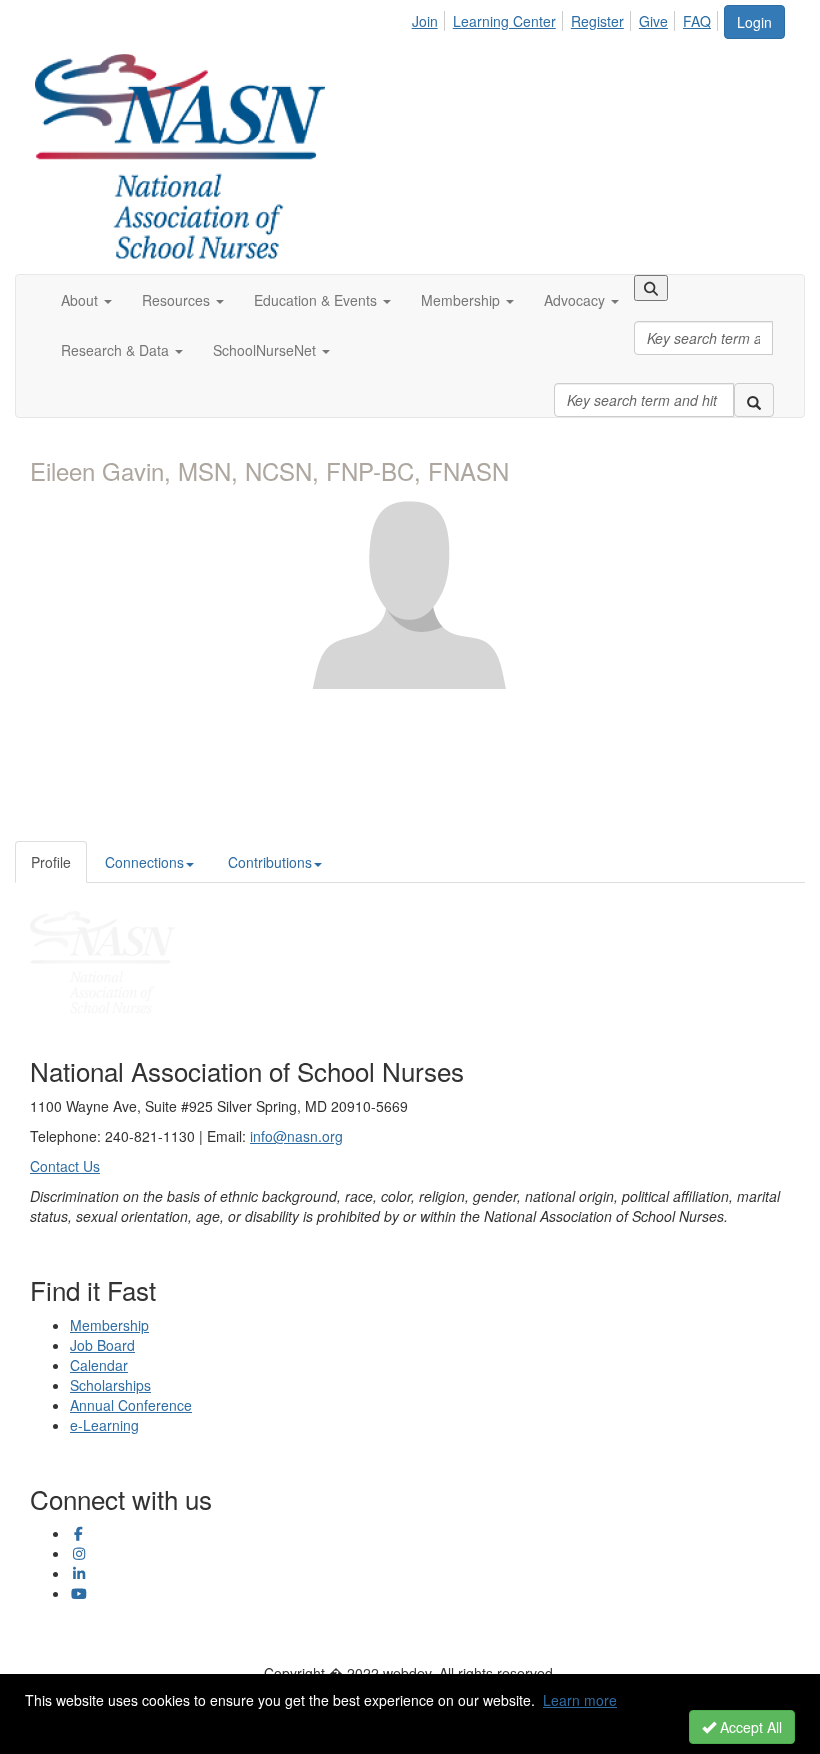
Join (425, 21)
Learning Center (504, 21)
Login (754, 22)
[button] (86, 300)
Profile (51, 862)
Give (653, 21)
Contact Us (65, 1166)
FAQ (697, 21)
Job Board (102, 1345)
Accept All (749, 1727)
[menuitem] (430, 18)
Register (597, 21)
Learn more (580, 1700)
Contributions (270, 862)
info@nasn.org (296, 1136)
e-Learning (104, 1425)
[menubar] (567, 18)
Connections (144, 862)
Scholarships (110, 1385)
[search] (754, 400)
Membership (109, 1325)
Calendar (99, 1365)
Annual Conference (131, 1405)
